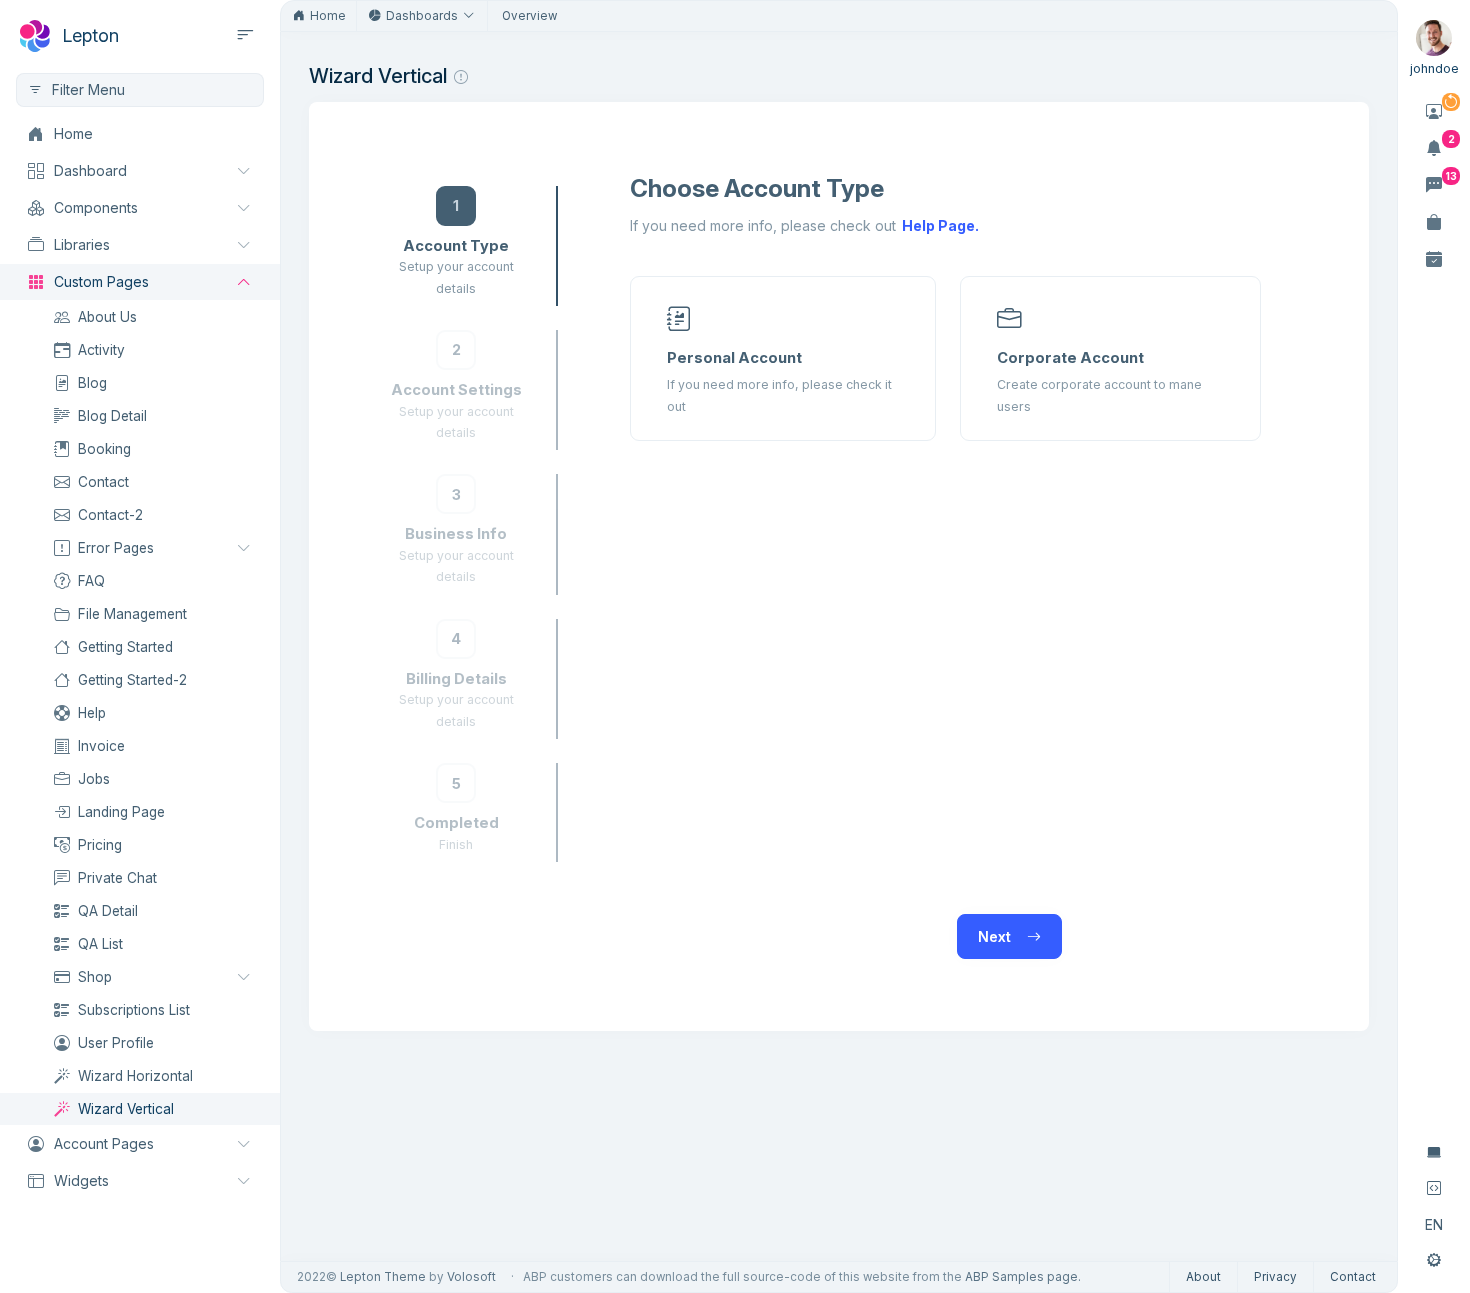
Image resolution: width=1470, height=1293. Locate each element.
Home (328, 16)
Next (996, 936)
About (1203, 1277)
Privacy (1275, 1277)
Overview (529, 16)
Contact (1353, 1277)
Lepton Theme (383, 1277)
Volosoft (471, 1277)
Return (688, 936)
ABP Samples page (1021, 1277)
